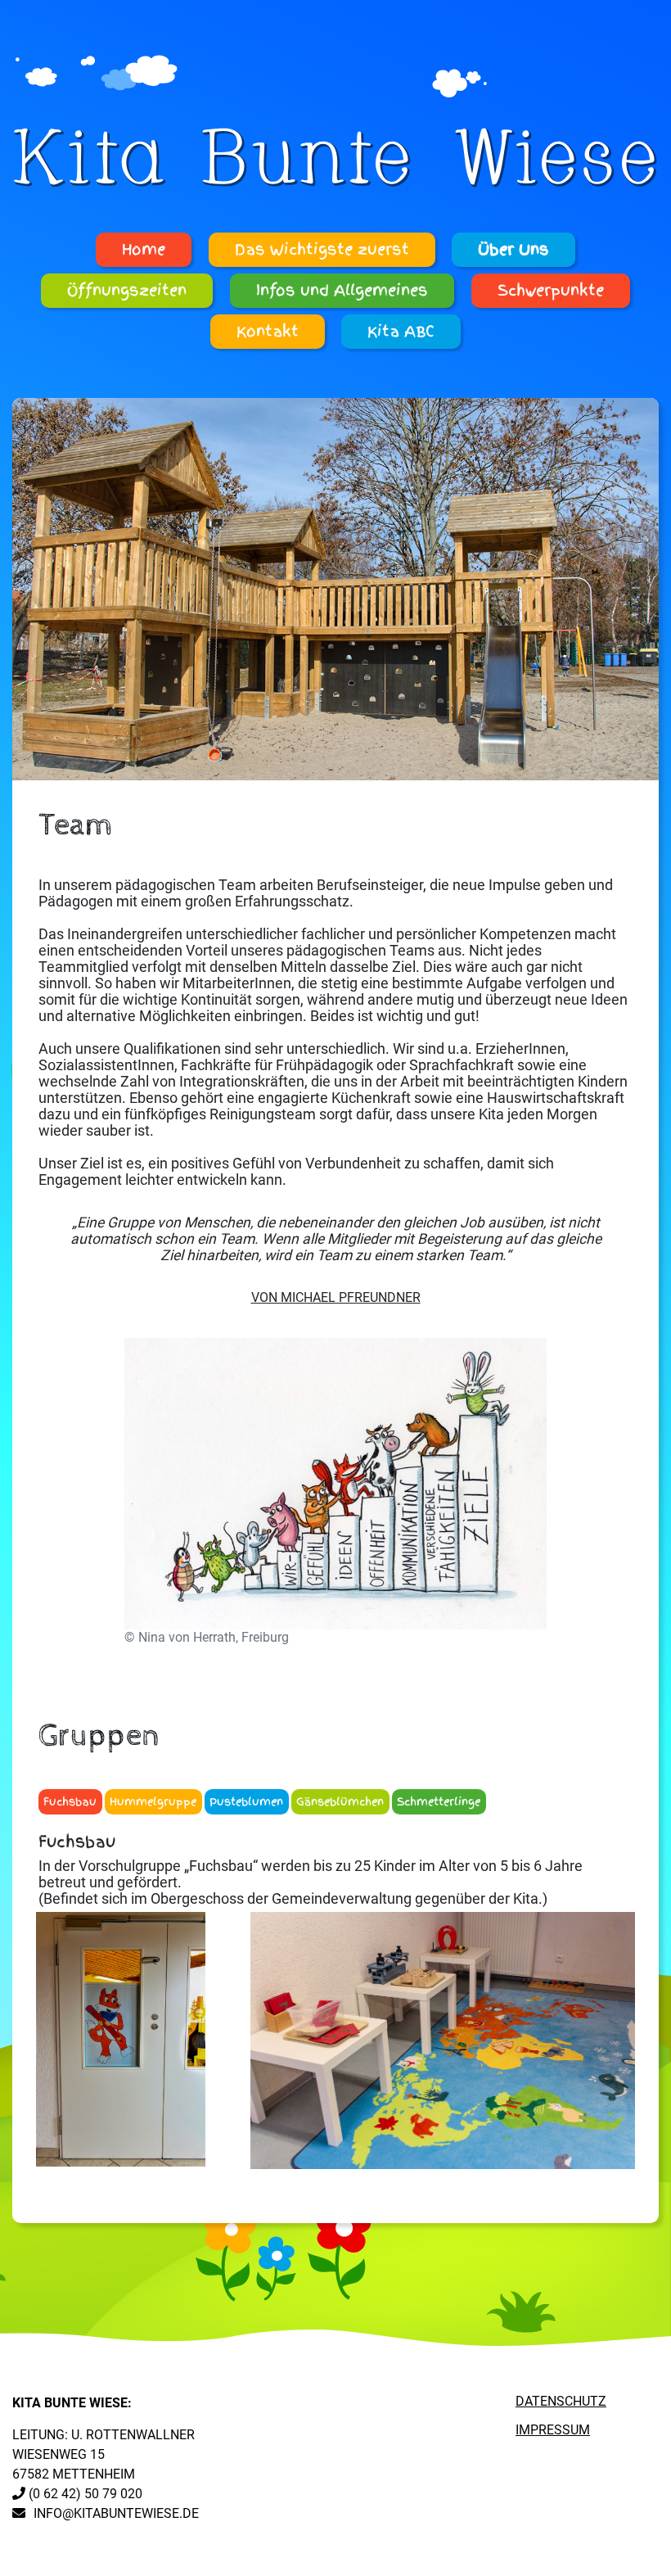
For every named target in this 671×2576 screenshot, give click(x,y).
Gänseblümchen (340, 1802)
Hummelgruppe (153, 1802)
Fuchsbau (70, 1802)
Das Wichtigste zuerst (322, 250)
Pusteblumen (246, 1802)
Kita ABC (401, 332)
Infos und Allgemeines (342, 291)
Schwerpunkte (551, 291)
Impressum (553, 2430)
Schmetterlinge (439, 1802)
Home (144, 250)
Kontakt (268, 332)
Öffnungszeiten (127, 291)
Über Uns (513, 250)
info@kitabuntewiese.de (116, 2513)
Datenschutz (561, 2401)
